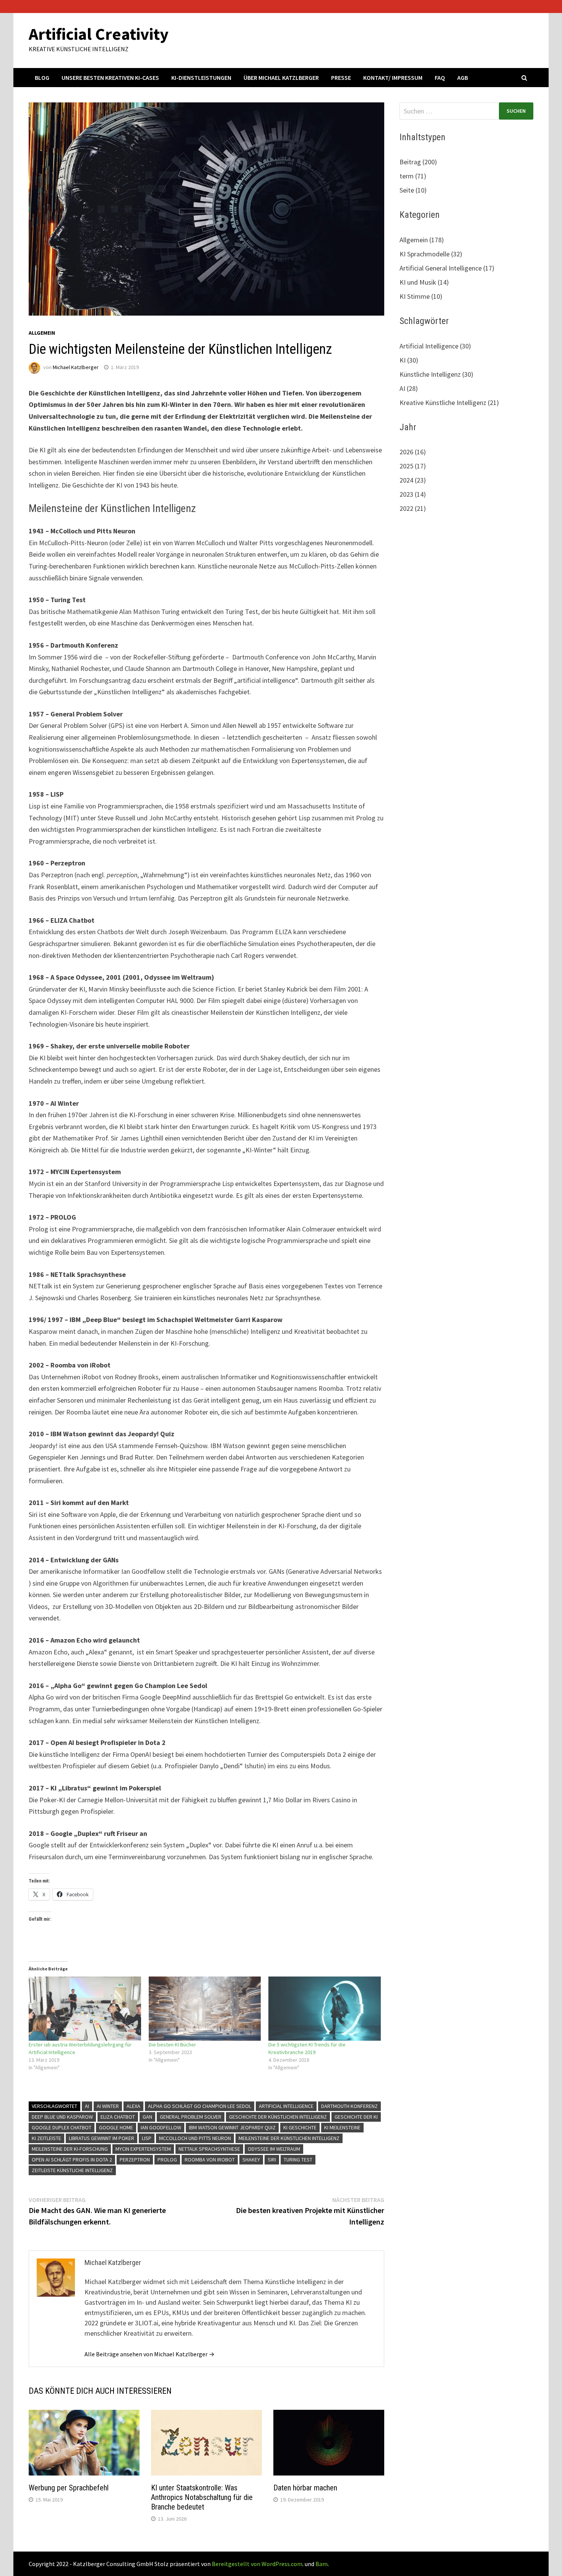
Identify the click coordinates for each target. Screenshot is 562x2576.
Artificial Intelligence (286, 2106)
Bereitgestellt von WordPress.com (257, 2564)
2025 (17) (413, 466)
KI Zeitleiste (46, 2138)
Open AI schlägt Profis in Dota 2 (72, 2160)
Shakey (251, 2160)
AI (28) (409, 388)
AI (87, 2106)
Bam (322, 2564)
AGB (463, 78)
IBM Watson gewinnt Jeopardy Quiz (232, 2127)
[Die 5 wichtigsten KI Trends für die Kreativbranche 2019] (325, 2009)
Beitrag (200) (418, 162)
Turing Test (298, 2160)
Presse (341, 78)
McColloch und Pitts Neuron (195, 2138)
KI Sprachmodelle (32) (431, 254)
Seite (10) (413, 190)
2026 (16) (413, 452)
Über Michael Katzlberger (281, 78)
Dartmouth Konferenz (349, 2106)
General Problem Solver (191, 2117)
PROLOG (167, 2160)
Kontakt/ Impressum (393, 78)
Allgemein (42, 333)
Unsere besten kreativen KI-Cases (110, 78)
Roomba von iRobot (210, 2160)
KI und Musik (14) (424, 282)
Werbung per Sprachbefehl (69, 2488)
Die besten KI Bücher (172, 2045)
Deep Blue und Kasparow (62, 2117)
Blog (42, 78)
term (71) (413, 176)
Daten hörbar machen (305, 2488)
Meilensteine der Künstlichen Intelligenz (289, 2138)
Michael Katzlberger (76, 367)
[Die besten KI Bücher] (205, 2009)
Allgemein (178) (422, 240)
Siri (272, 2160)
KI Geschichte (300, 2127)
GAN (147, 2117)
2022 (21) (413, 508)
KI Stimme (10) (421, 296)
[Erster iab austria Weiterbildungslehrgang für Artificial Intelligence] (85, 2009)
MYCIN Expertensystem (143, 2149)
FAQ (440, 78)
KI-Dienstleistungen (201, 78)
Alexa (133, 2106)
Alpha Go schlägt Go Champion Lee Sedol (200, 2106)
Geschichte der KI (356, 2117)
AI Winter (108, 2106)
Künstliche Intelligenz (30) (436, 374)
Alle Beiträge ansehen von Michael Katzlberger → (149, 2354)
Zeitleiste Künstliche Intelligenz (72, 2170)
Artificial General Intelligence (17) (447, 268)
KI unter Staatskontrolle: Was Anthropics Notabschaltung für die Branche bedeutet (202, 2497)
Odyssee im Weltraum (274, 2149)
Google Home (116, 2127)
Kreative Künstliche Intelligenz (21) (449, 403)
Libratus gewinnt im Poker (102, 2138)
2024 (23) (413, 480)
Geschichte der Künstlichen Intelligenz (278, 2117)
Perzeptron (135, 2160)
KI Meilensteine (342, 2127)
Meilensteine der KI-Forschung (70, 2149)
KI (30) (409, 360)
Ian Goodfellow (161, 2127)
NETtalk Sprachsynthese (209, 2149)
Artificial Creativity (99, 34)
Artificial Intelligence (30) (435, 346)
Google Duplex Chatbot (62, 2127)
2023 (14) (413, 494)
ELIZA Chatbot (118, 2117)
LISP (147, 2138)
